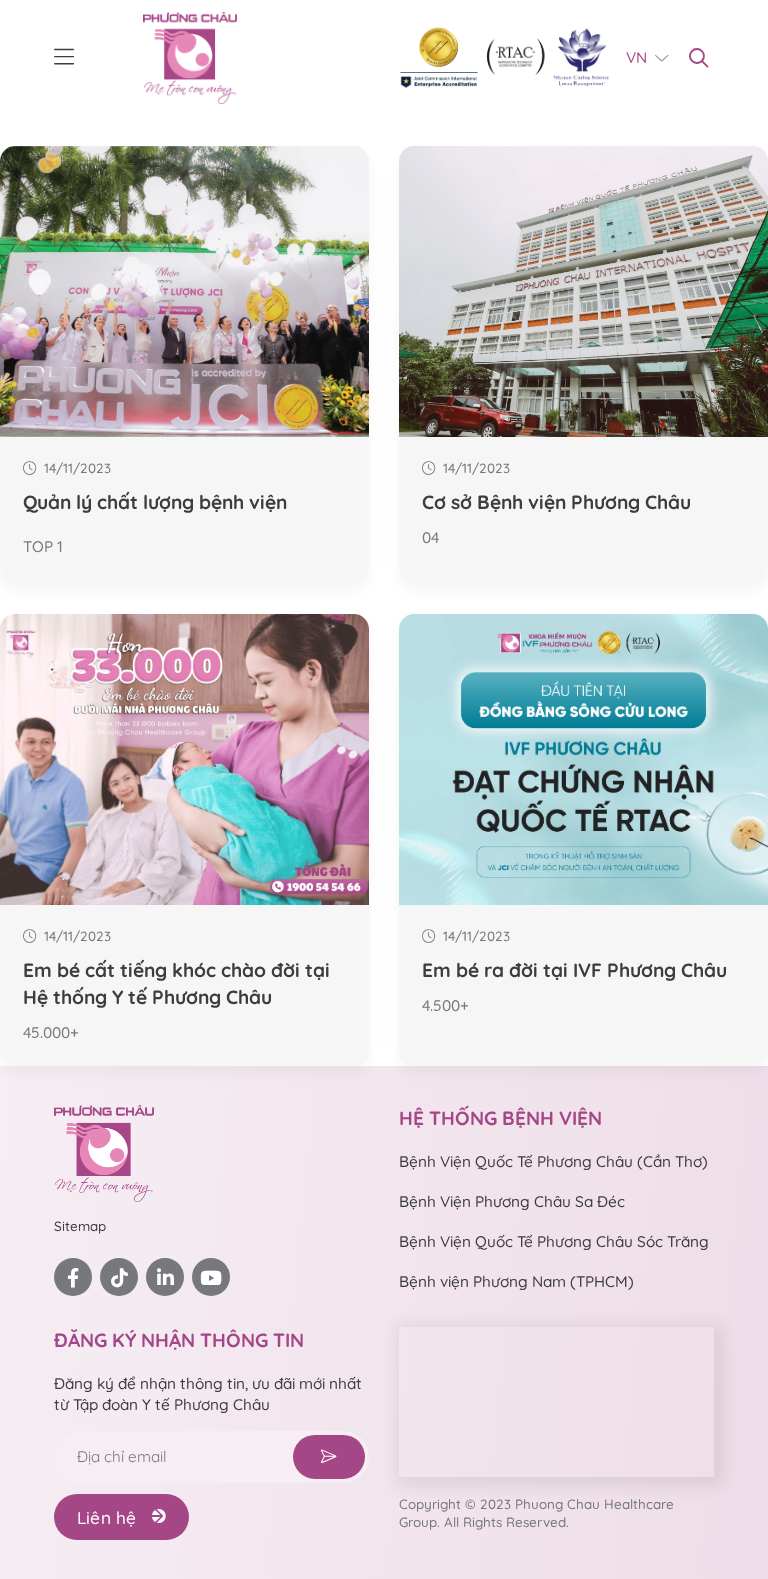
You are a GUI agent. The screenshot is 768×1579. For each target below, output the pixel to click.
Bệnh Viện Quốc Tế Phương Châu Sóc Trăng (554, 1241)
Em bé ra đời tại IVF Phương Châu (574, 970)
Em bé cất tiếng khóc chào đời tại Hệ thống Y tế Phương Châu (176, 983)
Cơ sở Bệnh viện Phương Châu (556, 502)
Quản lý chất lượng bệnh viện (155, 502)
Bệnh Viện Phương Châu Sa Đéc (512, 1201)
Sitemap (80, 1226)
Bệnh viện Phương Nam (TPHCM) (516, 1281)
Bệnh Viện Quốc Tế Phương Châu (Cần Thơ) (553, 1161)
